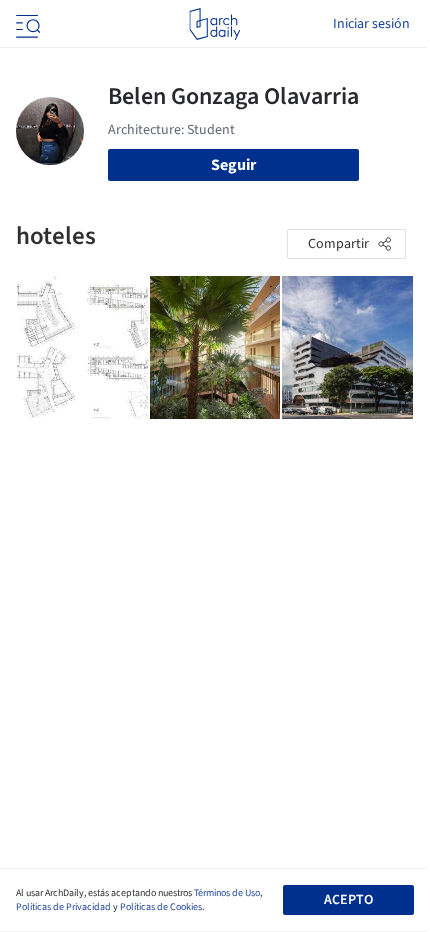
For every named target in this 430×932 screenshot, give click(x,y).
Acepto (348, 900)
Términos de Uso (227, 893)
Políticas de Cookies (161, 907)
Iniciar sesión (371, 24)
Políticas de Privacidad (63, 907)
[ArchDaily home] (214, 24)
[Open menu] (26, 24)
